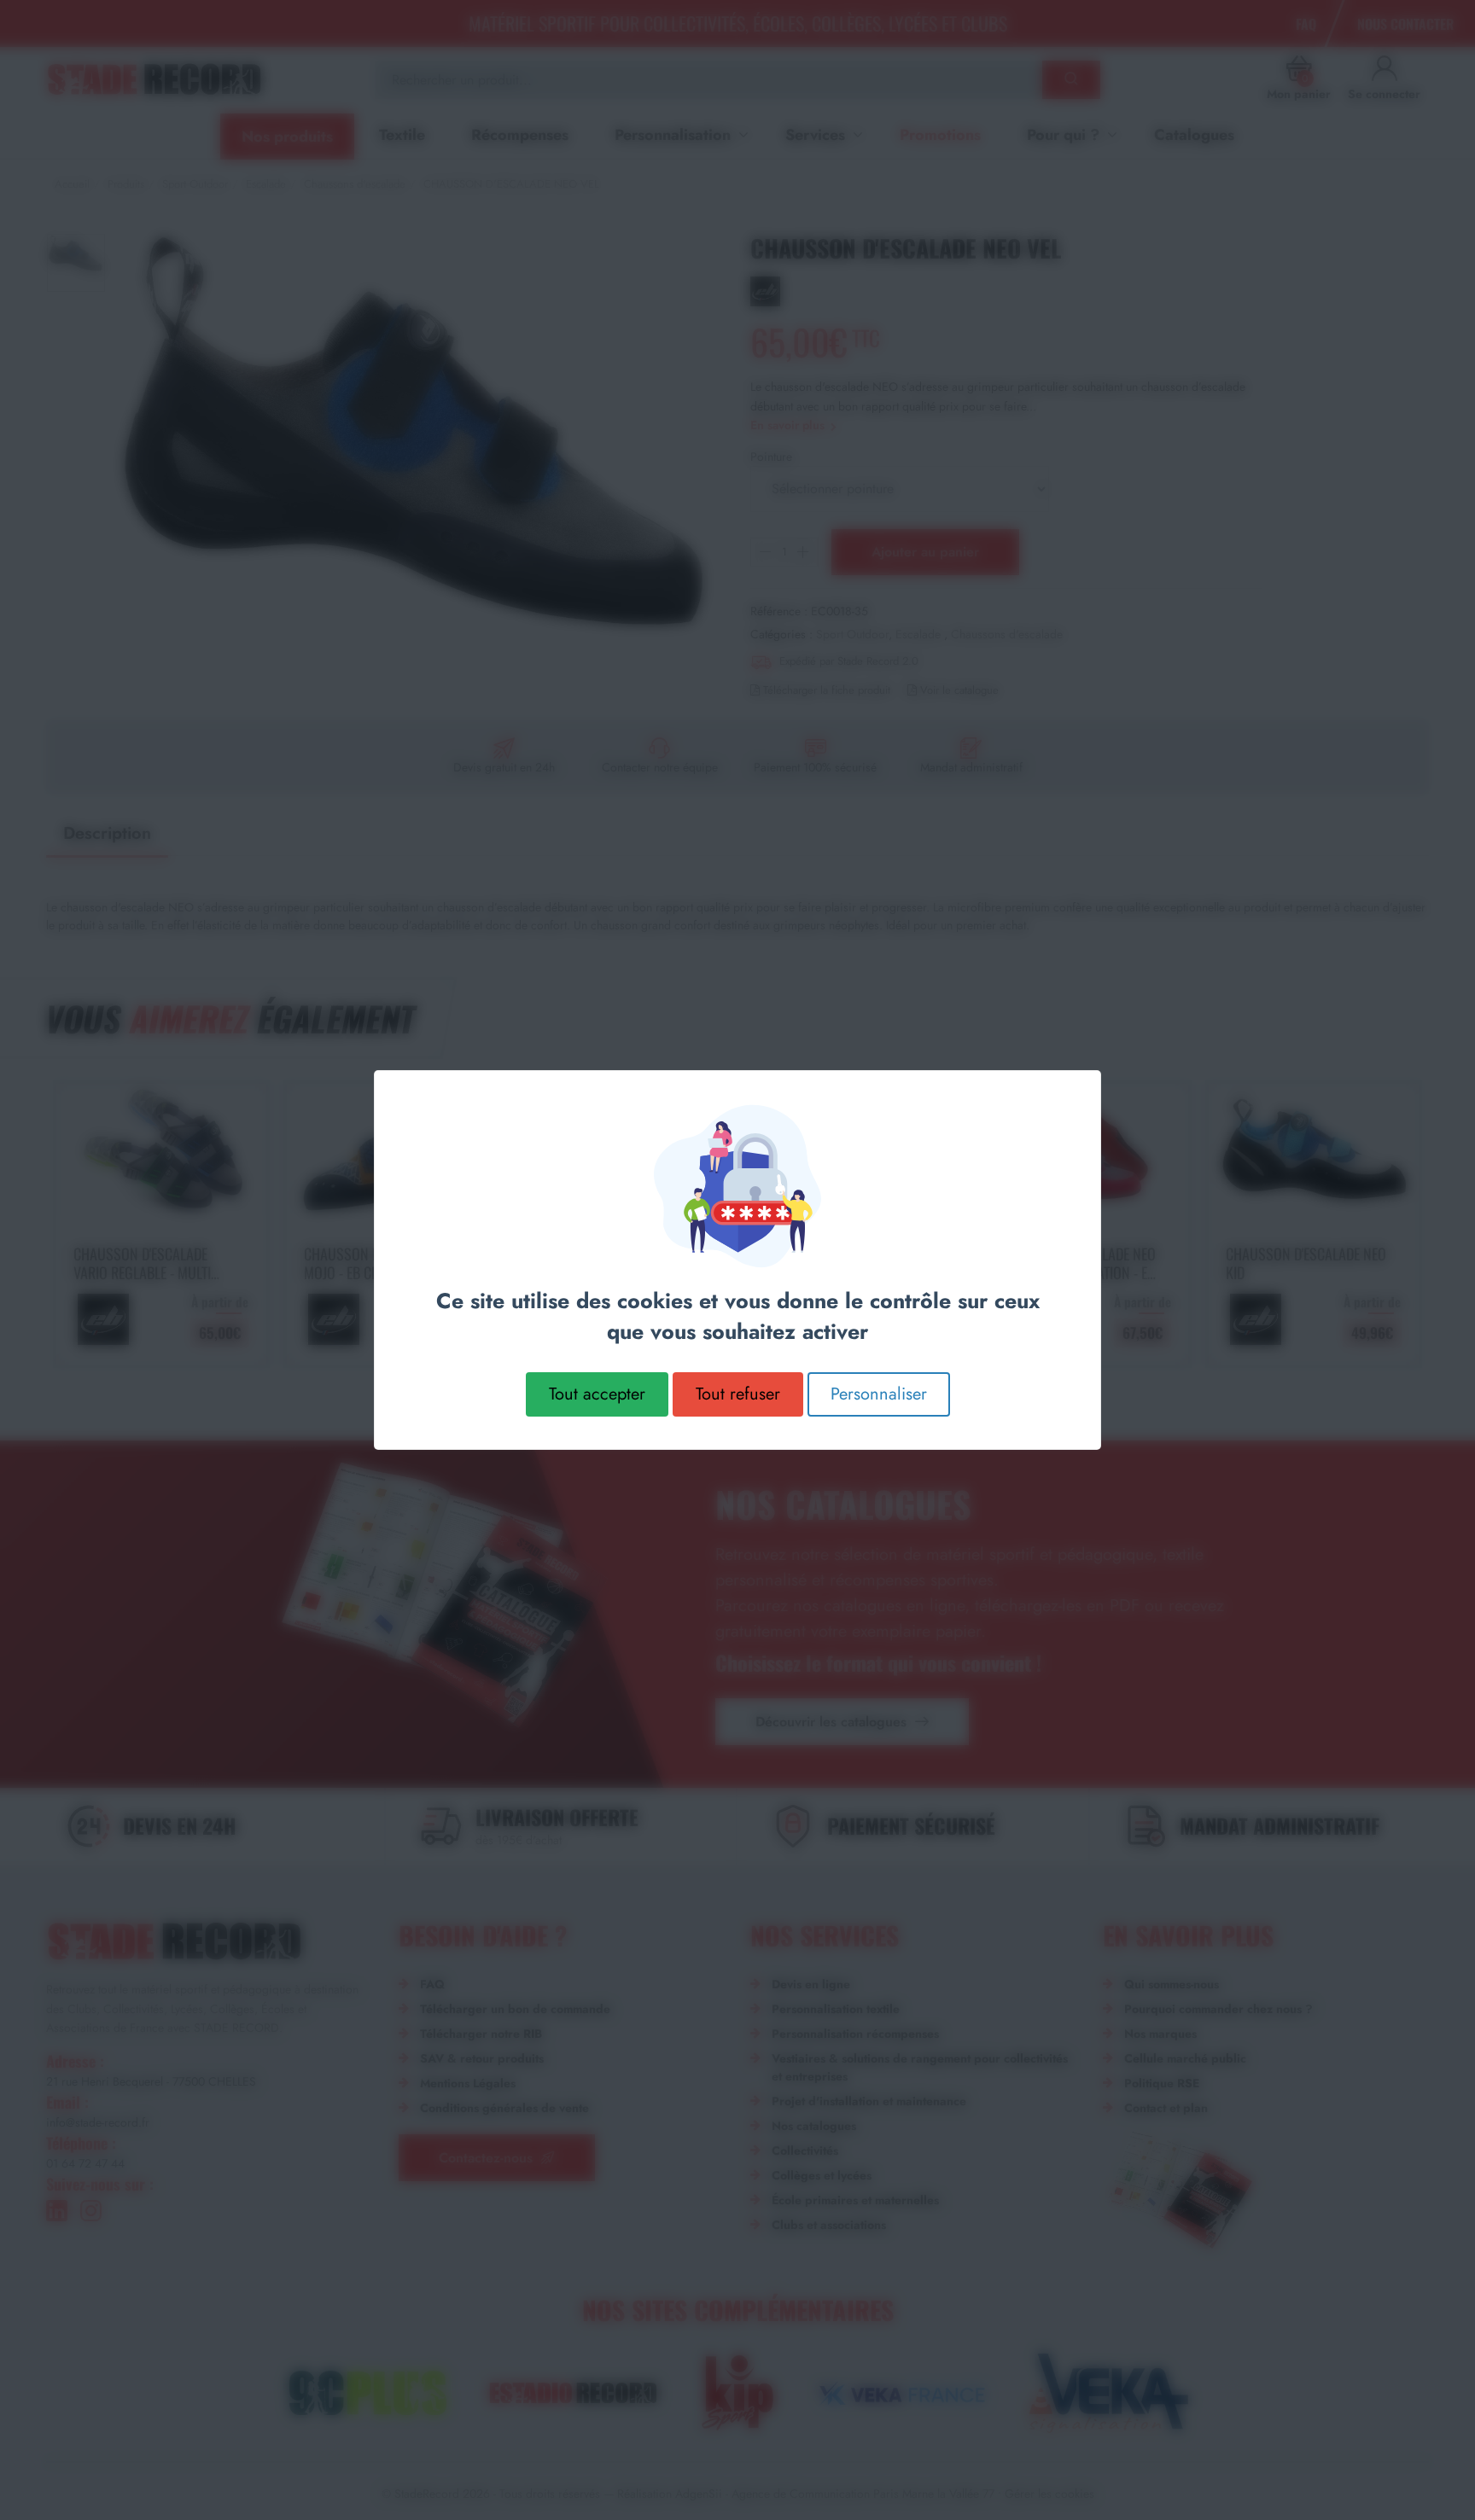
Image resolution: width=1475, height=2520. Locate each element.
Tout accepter (597, 1394)
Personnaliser (879, 1394)
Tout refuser (738, 1394)
